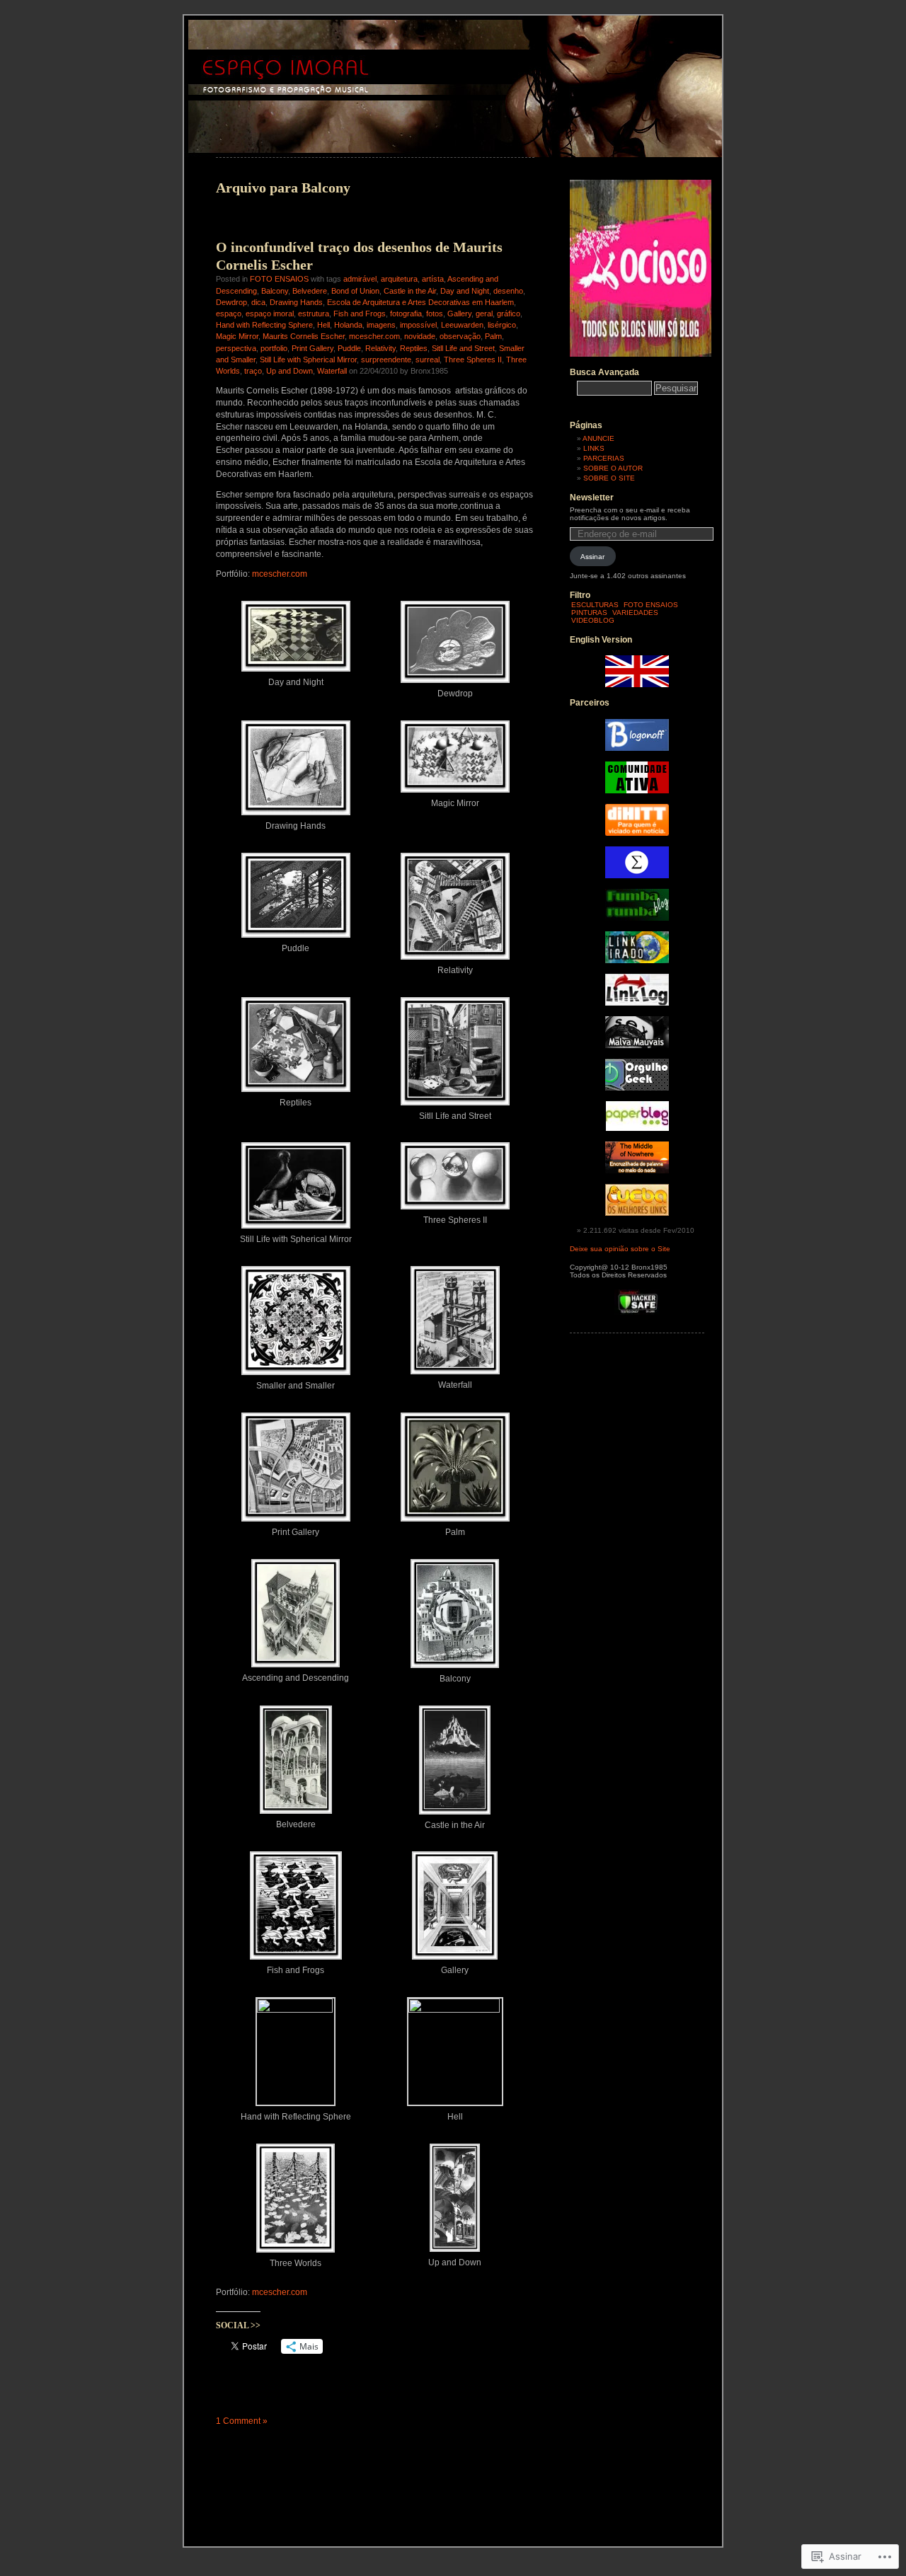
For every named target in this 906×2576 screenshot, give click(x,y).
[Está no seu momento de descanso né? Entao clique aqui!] (641, 354)
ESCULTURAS (595, 605)
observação (460, 336)
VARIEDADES (635, 613)
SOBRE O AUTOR (613, 468)
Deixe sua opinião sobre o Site (620, 1249)
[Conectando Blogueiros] (637, 833)
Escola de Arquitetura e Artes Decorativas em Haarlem (420, 302)
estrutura (314, 314)
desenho (508, 291)
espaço (229, 314)
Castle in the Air (410, 291)
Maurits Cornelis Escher (304, 336)
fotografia (406, 314)
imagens (381, 325)
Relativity (380, 348)
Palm (493, 336)
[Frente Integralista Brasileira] (637, 876)
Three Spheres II (473, 360)
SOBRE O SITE (609, 478)
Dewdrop (231, 302)
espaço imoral (270, 314)
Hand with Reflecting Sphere (264, 325)
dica (258, 302)
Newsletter (592, 498)
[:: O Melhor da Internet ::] (637, 1003)
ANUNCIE (598, 438)
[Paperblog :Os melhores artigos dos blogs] (637, 1128)
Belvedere (310, 291)
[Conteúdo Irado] (637, 961)
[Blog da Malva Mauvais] (637, 1046)
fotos (435, 314)
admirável (360, 279)
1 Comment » (242, 2421)
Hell (323, 325)
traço (253, 371)
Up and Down (289, 371)
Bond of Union (355, 291)
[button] (296, 642)
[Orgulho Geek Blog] (637, 1088)
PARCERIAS (604, 458)
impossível (418, 325)
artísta (433, 279)
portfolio (274, 348)
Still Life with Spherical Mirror (308, 360)
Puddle (349, 348)
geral (484, 314)
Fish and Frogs (360, 314)
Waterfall (332, 371)
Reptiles (414, 348)
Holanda (348, 325)
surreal (428, 360)
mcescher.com (374, 336)
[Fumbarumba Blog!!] (637, 918)
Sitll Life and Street (463, 348)
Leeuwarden (462, 325)
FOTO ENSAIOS (279, 279)
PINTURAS (589, 613)
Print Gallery (312, 348)
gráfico (509, 314)
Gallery (459, 314)
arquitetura (399, 279)
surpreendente (386, 360)
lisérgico (502, 325)
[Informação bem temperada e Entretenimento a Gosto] (637, 748)
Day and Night (465, 291)
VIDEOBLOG (593, 620)
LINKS (594, 448)
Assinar (592, 557)
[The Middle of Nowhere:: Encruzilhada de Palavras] (637, 1171)
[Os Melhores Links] (637, 1213)
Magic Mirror (237, 336)
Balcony (275, 291)
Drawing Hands (296, 302)
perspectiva (236, 348)
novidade (420, 336)
